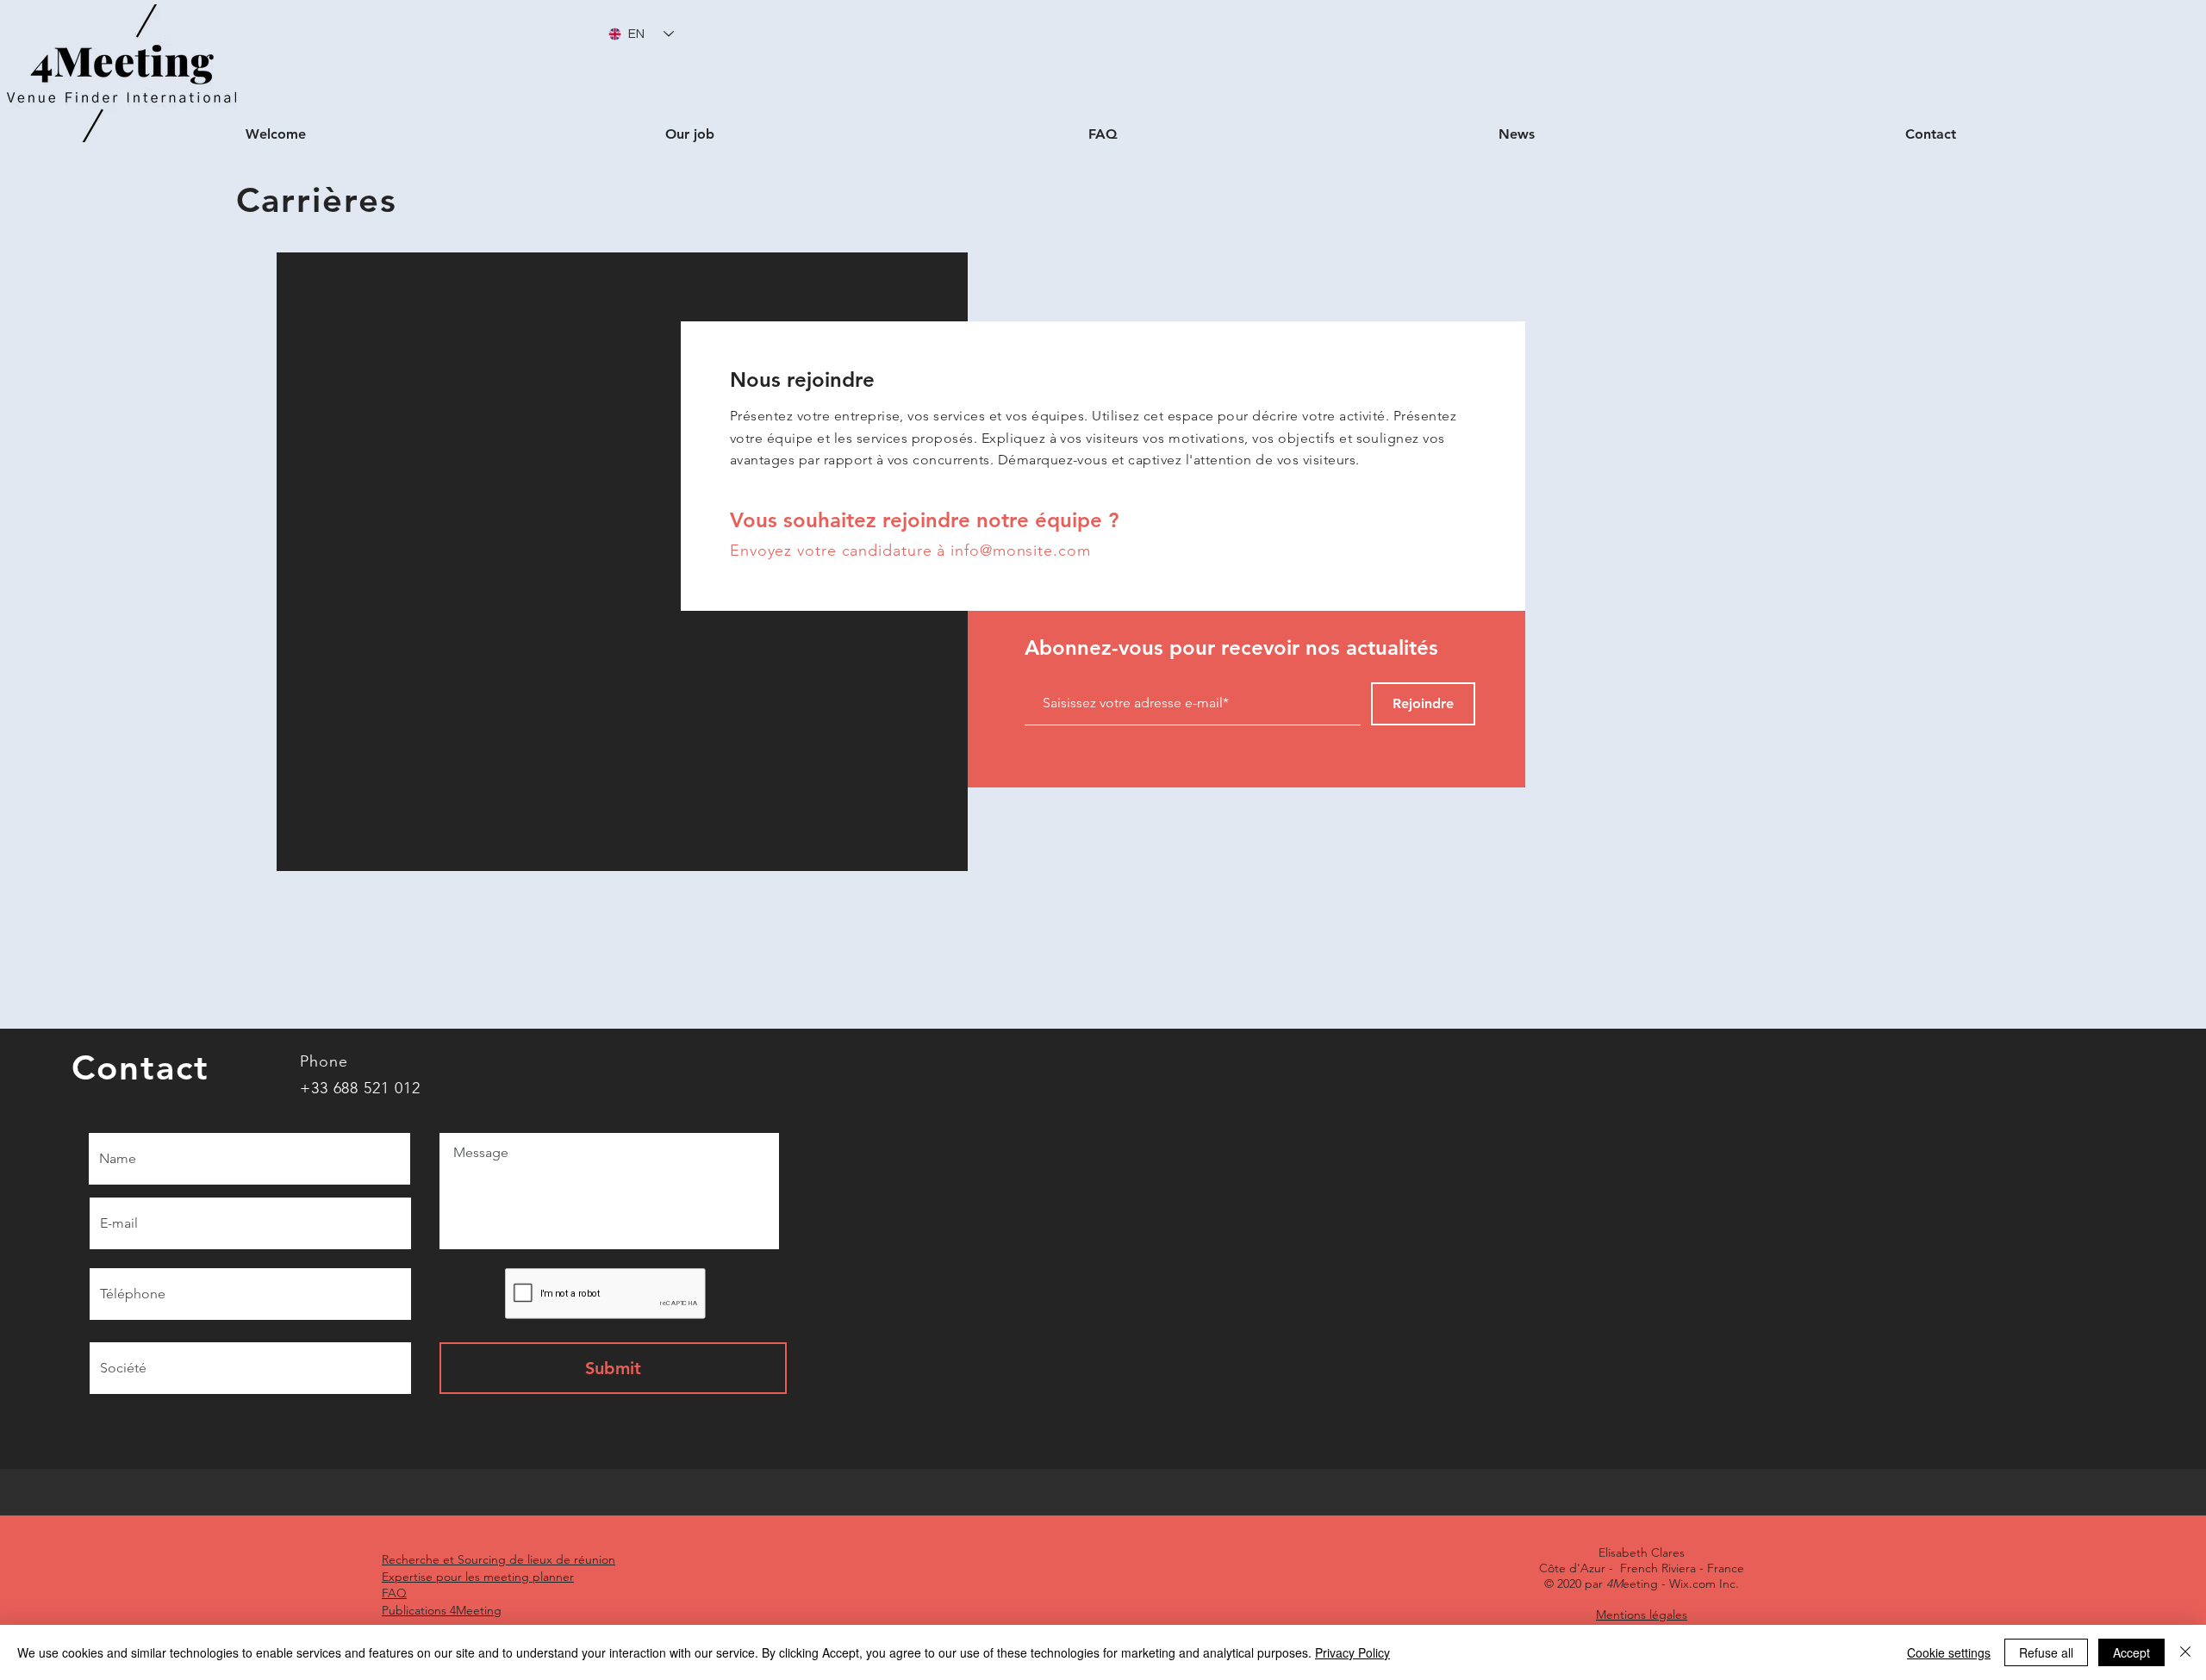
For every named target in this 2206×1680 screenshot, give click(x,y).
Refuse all (2046, 1652)
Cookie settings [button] (1949, 1652)
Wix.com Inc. (1704, 1584)
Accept (2131, 1652)
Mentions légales (1642, 1615)
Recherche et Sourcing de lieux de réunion (499, 1559)
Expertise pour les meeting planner (478, 1577)
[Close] (2185, 1652)
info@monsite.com (1020, 551)
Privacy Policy (1352, 1652)
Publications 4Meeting (442, 1610)
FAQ (394, 1593)
